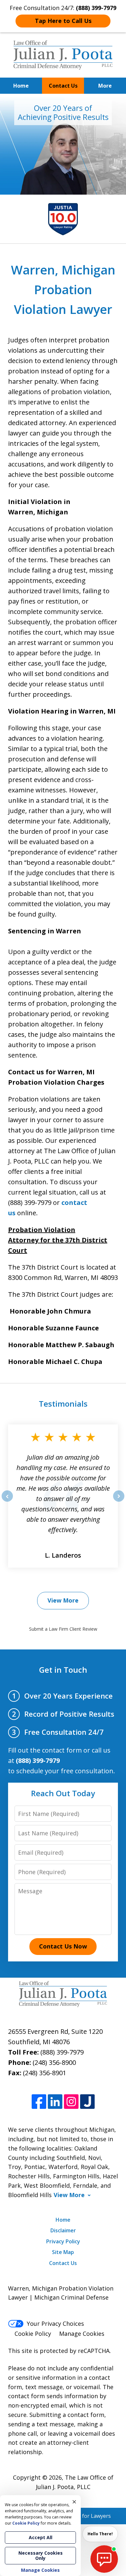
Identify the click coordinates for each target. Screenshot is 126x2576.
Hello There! (100, 2534)
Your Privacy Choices (55, 2324)
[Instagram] (71, 2102)
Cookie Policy (33, 2334)
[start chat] (104, 2559)
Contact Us (63, 86)
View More (63, 1600)
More (105, 86)
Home (21, 86)
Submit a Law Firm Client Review (63, 1629)
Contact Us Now (63, 1946)
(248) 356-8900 (54, 2062)
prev (7, 1501)
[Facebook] (39, 2102)
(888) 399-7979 (62, 2052)
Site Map (63, 2252)
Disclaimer (63, 2230)
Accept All (41, 2537)
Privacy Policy (63, 2241)
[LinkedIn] (55, 2102)
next (119, 1501)
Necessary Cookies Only (41, 2555)
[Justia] (87, 2102)
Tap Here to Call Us (63, 21)
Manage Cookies (82, 2334)
